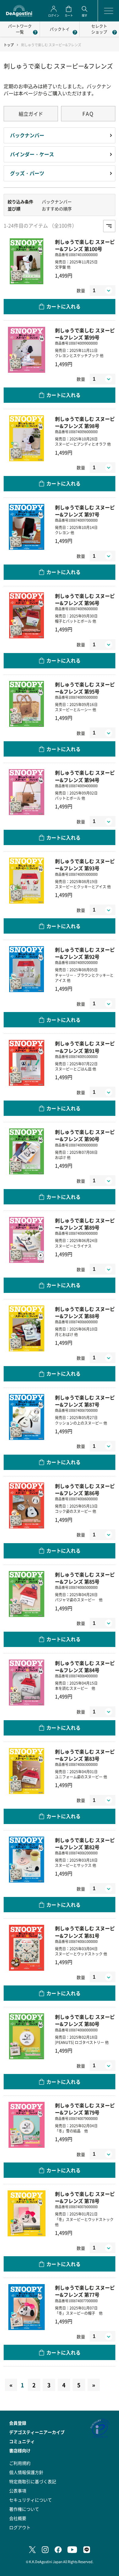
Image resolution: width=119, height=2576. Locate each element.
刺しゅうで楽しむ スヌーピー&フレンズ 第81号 (85, 1932)
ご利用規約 (20, 2463)
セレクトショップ (99, 29)
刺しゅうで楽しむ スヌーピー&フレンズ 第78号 (85, 2197)
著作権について (24, 2509)
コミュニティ (22, 2441)
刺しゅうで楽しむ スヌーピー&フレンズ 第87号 (85, 1401)
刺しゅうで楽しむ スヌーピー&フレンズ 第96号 (85, 599)
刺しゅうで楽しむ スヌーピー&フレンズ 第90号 (85, 1135)
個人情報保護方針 (26, 2472)
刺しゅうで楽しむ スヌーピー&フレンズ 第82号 (85, 1844)
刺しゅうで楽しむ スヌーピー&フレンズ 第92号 (85, 953)
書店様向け (20, 2450)
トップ (9, 45)
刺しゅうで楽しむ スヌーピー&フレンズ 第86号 (85, 1490)
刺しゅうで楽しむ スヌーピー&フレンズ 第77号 (85, 2291)
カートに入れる (63, 306)
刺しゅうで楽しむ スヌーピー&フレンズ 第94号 (85, 776)
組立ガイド (31, 114)
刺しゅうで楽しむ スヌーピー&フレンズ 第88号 (85, 1313)
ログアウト (20, 2527)
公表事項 (18, 2491)
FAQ (88, 113)
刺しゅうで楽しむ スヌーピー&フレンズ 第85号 (85, 1578)
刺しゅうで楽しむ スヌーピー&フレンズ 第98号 (85, 422)
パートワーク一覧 (20, 29)
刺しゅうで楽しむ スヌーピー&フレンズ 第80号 (85, 2020)
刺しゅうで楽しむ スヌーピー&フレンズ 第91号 (85, 1047)
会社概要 (18, 2518)
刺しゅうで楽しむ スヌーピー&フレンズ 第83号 (85, 1755)
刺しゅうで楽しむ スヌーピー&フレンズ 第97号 (85, 511)
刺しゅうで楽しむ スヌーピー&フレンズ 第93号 (85, 865)
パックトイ (60, 29)
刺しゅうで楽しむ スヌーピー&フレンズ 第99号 (85, 334)
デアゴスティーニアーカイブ (37, 2432)
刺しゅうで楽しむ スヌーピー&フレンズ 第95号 (85, 688)
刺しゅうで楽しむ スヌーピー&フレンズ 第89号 (85, 1224)
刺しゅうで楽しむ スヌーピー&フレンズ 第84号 (85, 1667)
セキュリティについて (31, 2500)
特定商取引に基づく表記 (33, 2481)
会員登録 (18, 2423)
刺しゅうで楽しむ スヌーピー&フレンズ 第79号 (85, 2109)
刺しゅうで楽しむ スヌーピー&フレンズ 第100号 (85, 245)
